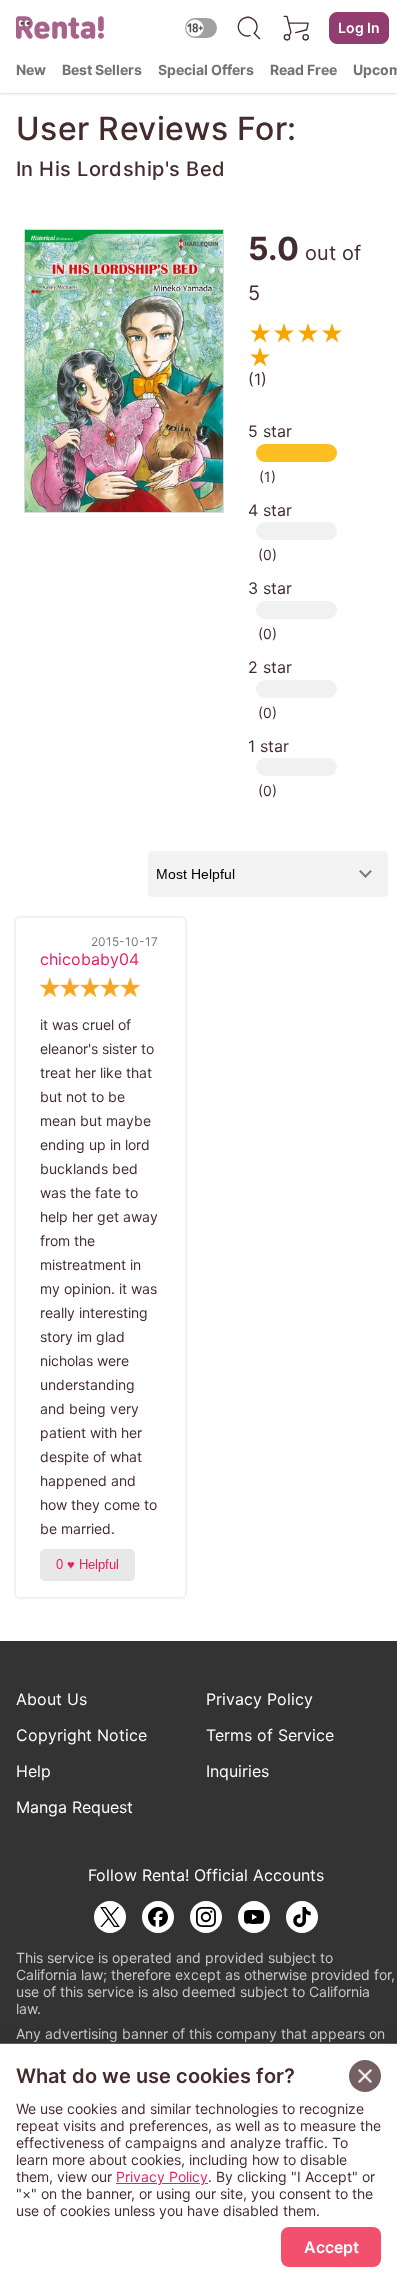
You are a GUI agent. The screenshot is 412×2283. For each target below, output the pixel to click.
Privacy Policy (259, 1699)
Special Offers (206, 69)
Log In (359, 27)
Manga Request (74, 1807)
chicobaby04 (89, 959)
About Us (51, 1699)
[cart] (297, 28)
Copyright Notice (81, 1735)
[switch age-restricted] (201, 27)
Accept (331, 2247)
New (31, 69)
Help (33, 1771)
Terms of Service (270, 1735)
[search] (249, 28)
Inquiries (237, 1771)
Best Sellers (102, 69)
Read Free (303, 69)
